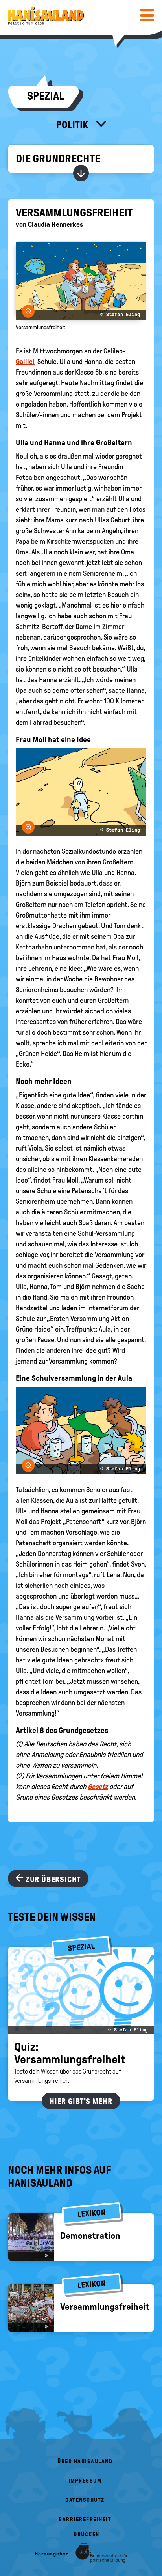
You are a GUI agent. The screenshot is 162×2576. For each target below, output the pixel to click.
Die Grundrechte (58, 159)
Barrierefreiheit (85, 2519)
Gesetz (98, 1787)
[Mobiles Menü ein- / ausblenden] (147, 15)
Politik (73, 125)
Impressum (85, 2481)
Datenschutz (85, 2500)
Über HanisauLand (85, 2461)
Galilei (25, 362)
